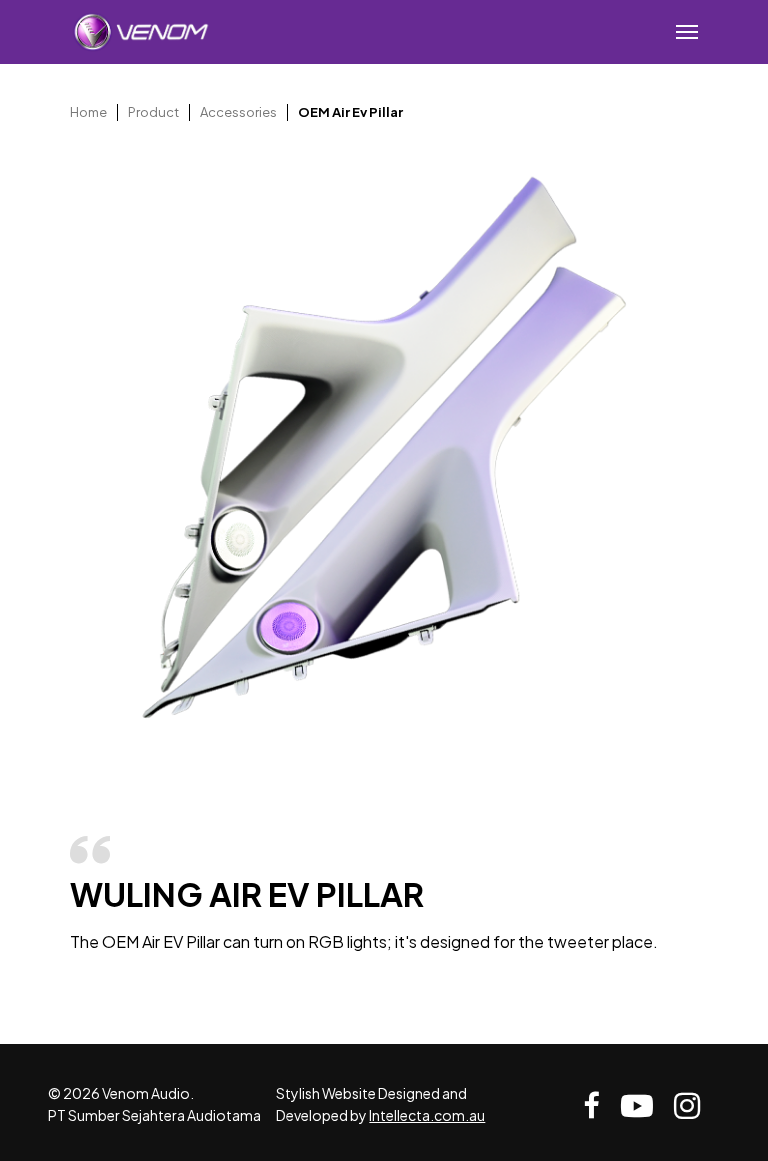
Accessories (238, 112)
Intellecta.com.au (427, 1115)
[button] (687, 32)
